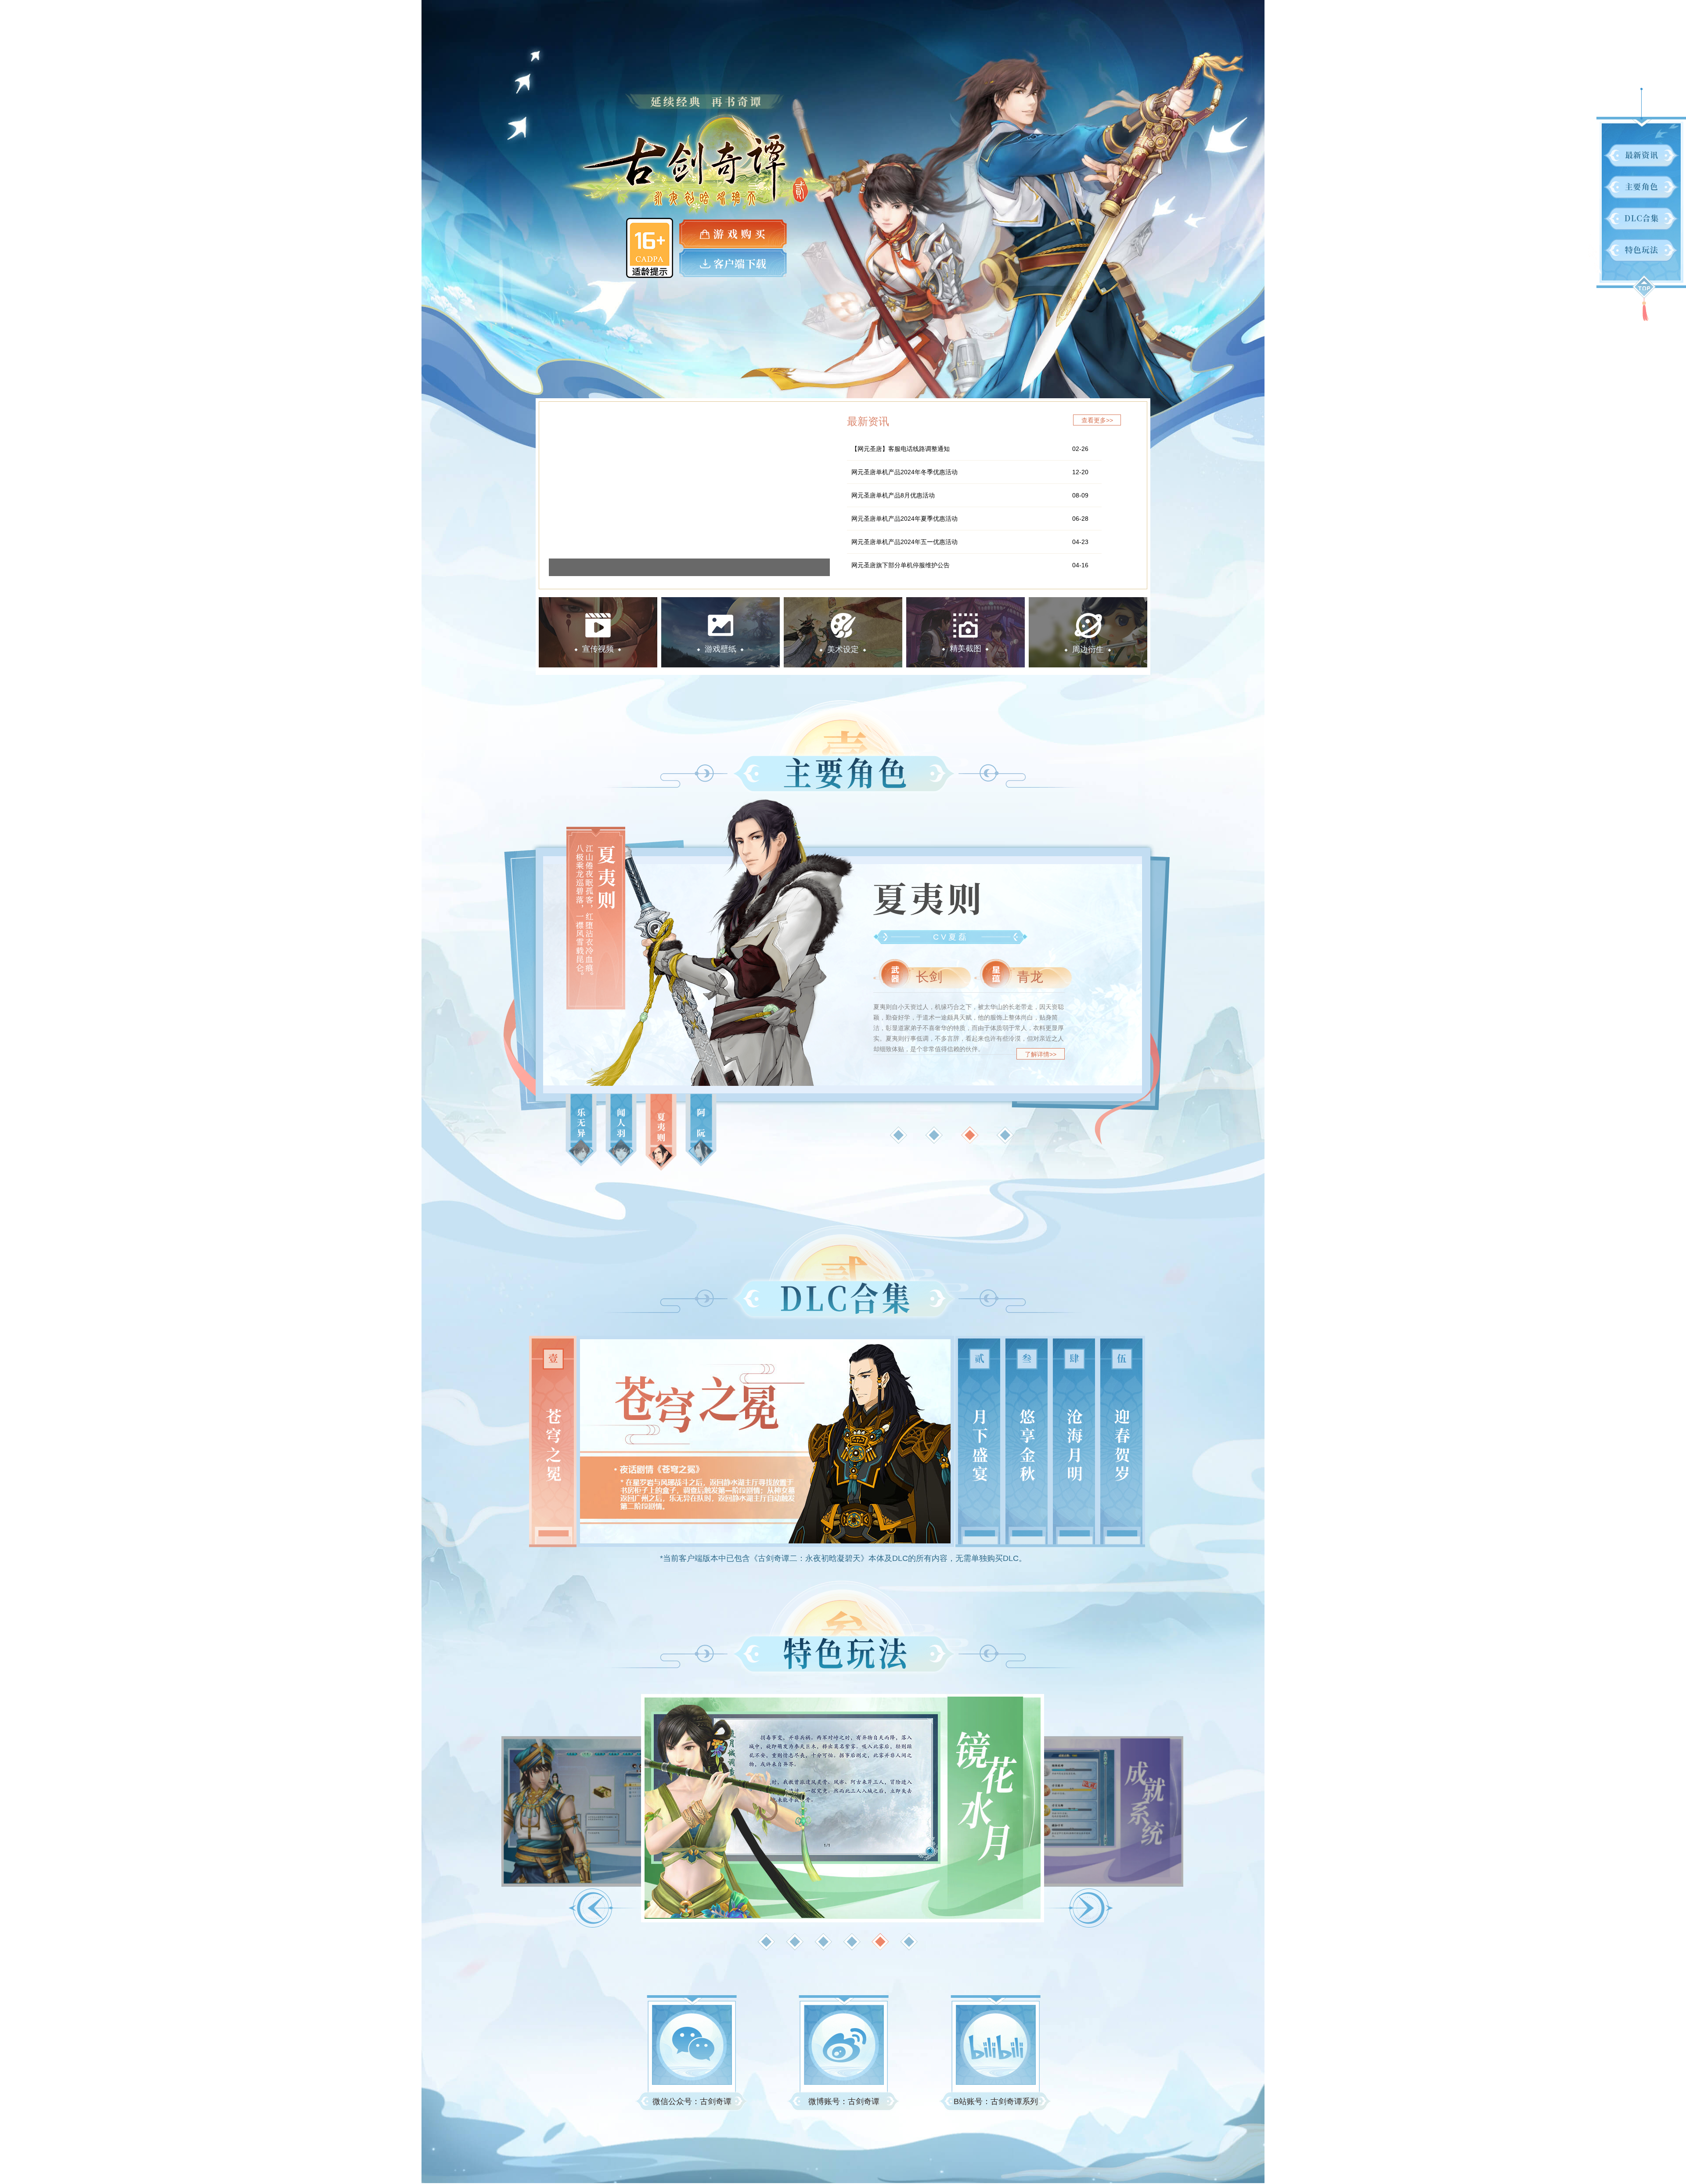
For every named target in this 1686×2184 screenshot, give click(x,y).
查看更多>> (1097, 420)
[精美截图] (965, 602)
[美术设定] (843, 602)
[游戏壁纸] (721, 602)
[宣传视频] (598, 602)
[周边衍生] (1088, 602)
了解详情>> (1041, 1054)
